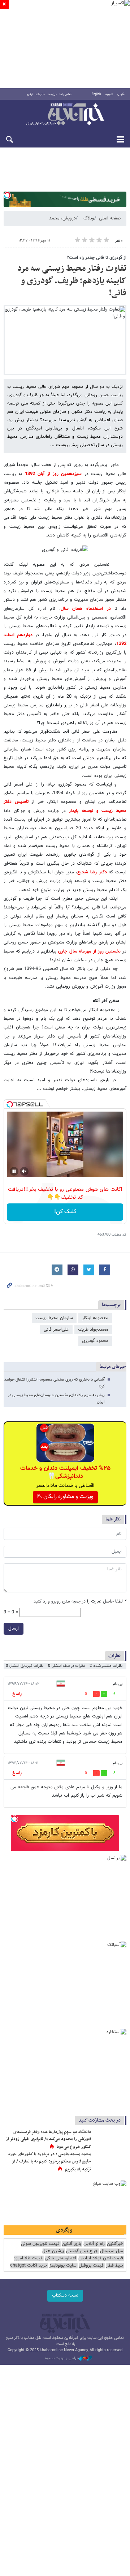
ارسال (14, 1629)
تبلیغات (40, 94)
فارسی (121, 94)
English (96, 94)
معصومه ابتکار (95, 1318)
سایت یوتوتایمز (63, 2266)
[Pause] (14, 1171)
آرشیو (30, 94)
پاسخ (17, 1694)
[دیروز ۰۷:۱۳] (110, 2162)
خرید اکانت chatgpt (29, 2266)
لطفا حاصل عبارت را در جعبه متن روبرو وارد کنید (80, 1602)
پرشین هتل (53, 2251)
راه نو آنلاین (94, 2244)
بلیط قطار (114, 2266)
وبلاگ (89, 218)
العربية (109, 94)
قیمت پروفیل (91, 2266)
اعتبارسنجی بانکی (60, 2258)
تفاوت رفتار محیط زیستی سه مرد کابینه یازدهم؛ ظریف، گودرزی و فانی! (72, 281)
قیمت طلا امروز (28, 2258)
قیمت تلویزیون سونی (40, 2244)
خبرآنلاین (65, 115)
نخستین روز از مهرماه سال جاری (88, 951)
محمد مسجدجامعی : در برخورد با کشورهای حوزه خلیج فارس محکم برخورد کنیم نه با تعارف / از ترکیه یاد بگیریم (50, 2162)
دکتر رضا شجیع (92, 872)
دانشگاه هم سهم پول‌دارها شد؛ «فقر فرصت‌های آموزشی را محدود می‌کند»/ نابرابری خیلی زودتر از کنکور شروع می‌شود (48, 2139)
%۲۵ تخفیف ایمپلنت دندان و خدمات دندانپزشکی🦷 (65, 1472)
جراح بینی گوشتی (82, 2251)
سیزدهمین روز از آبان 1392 (53, 474)
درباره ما (52, 94)
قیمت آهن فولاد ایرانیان (101, 2258)
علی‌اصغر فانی (56, 1330)
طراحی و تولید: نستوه (62, 2358)
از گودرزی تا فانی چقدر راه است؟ (97, 258)
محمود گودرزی (95, 1341)
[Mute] (24, 1171)
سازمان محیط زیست (54, 1318)
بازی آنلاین (71, 2244)
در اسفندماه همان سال (86, 609)
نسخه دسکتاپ (65, 2295)
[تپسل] (7, 195)
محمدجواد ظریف (93, 1330)
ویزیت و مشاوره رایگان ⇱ (65, 1497)
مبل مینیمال (112, 2251)
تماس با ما (66, 94)
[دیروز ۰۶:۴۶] (110, 2140)
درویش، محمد (62, 218)
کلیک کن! (65, 1212)
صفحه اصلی (110, 218)
